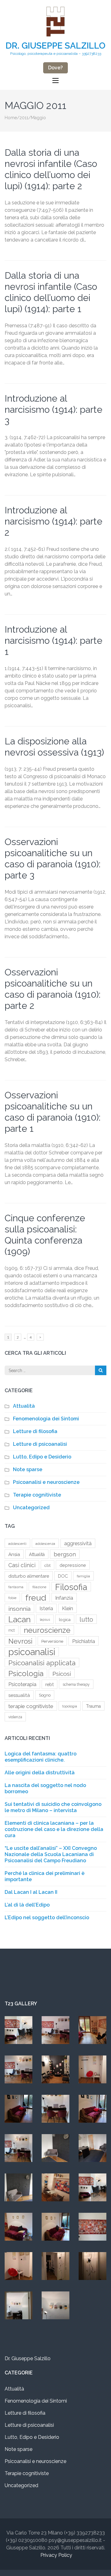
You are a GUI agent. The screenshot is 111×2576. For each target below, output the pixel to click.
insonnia (19, 1609)
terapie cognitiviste (31, 1706)
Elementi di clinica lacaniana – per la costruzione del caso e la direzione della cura (54, 1829)
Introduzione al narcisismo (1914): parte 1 (53, 641)
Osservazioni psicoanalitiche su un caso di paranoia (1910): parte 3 (53, 859)
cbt (47, 1565)
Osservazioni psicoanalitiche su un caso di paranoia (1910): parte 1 (53, 1112)
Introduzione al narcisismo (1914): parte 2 (53, 521)
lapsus (45, 1619)
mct (12, 1630)
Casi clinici (22, 1565)
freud (36, 1597)
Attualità (24, 1406)
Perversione (52, 1641)
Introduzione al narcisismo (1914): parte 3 (53, 410)
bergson (65, 1554)
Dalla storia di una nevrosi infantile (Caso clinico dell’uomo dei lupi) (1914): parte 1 (51, 292)
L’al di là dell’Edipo (27, 1905)
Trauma (93, 1706)
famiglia (83, 1576)
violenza (15, 1717)
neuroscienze (47, 1630)
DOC (63, 1576)
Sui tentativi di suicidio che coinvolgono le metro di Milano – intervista (53, 1807)
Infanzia (64, 1598)
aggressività (78, 1543)
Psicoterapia (22, 1684)
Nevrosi (20, 1641)
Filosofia (71, 1587)
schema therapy (76, 1685)
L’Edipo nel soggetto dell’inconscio (47, 1918)
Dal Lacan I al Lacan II (31, 1892)
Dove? (55, 68)
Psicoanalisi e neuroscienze (46, 1482)
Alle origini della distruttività (40, 1773)
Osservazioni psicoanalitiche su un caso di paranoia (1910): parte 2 (53, 989)
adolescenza (45, 1544)
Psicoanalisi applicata (42, 1663)
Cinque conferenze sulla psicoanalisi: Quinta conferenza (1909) (45, 1235)
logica (65, 1619)
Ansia (14, 1554)
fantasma (16, 1587)
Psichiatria (84, 1641)
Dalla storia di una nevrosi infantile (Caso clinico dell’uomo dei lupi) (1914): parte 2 (51, 169)
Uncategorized (31, 1508)
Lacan (20, 1619)
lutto (86, 1619)
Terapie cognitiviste (37, 1495)
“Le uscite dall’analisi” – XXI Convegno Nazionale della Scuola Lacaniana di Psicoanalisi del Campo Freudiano (51, 1854)
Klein (68, 1608)
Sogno (45, 1695)
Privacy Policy (56, 2555)
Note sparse (28, 1469)
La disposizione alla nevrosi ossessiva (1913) (54, 747)
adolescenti (17, 1544)
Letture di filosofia (35, 1431)
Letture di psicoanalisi (40, 1444)
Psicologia (26, 1674)
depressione (73, 1565)
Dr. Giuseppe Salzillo (55, 46)
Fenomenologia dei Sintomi (46, 1419)
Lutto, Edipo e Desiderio (42, 1457)
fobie (12, 1598)
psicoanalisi (32, 1652)
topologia (70, 1706)
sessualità (19, 1695)
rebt (49, 1684)
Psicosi (62, 1674)
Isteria (46, 1608)
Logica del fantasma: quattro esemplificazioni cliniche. (41, 1757)
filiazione (39, 1587)
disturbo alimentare (29, 1576)
